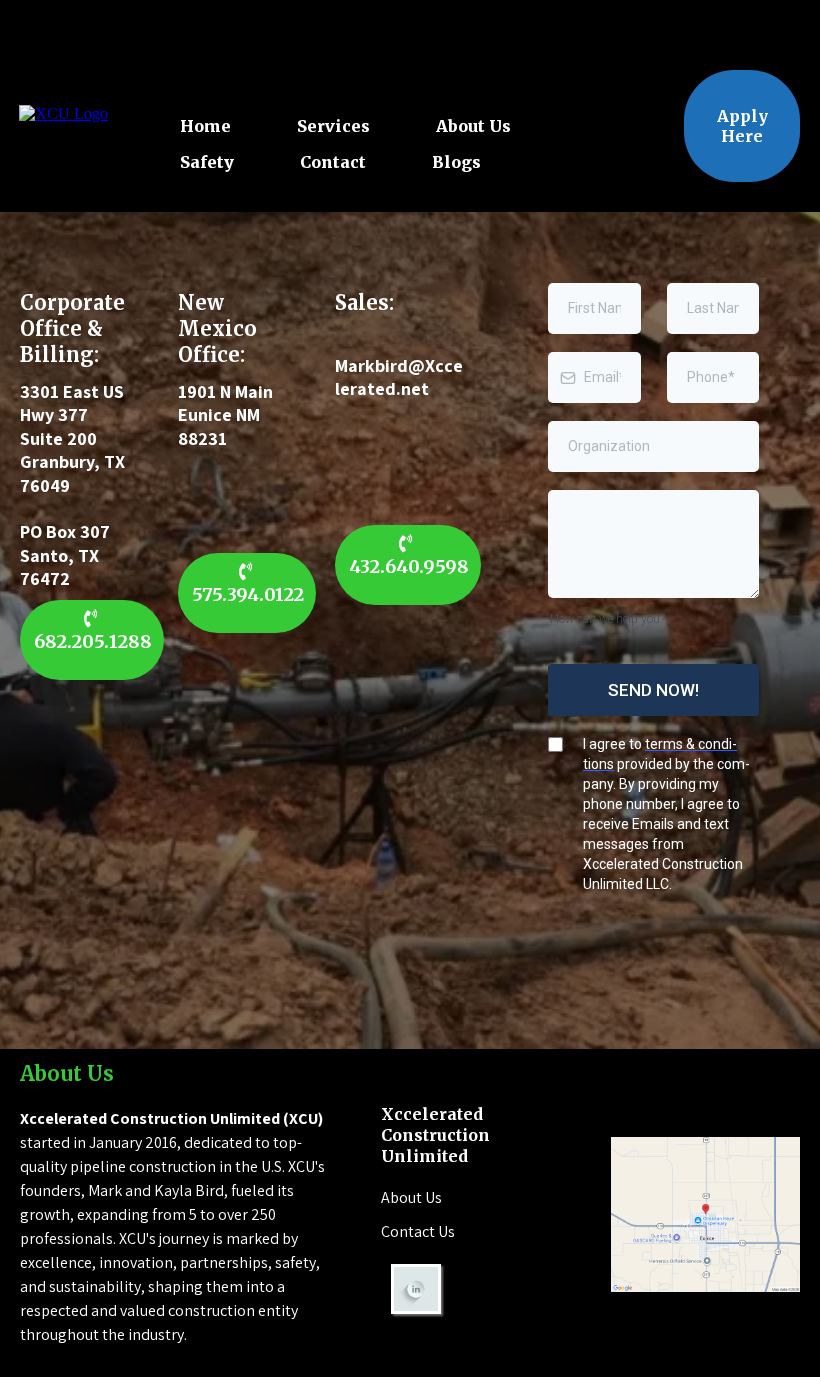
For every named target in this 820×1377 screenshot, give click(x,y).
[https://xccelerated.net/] (63, 113)
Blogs (456, 162)
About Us (473, 126)
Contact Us (418, 1231)
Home (205, 126)
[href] (705, 1214)
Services (333, 126)
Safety (207, 162)
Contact (333, 162)
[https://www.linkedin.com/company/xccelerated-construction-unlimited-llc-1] (475, 1289)
